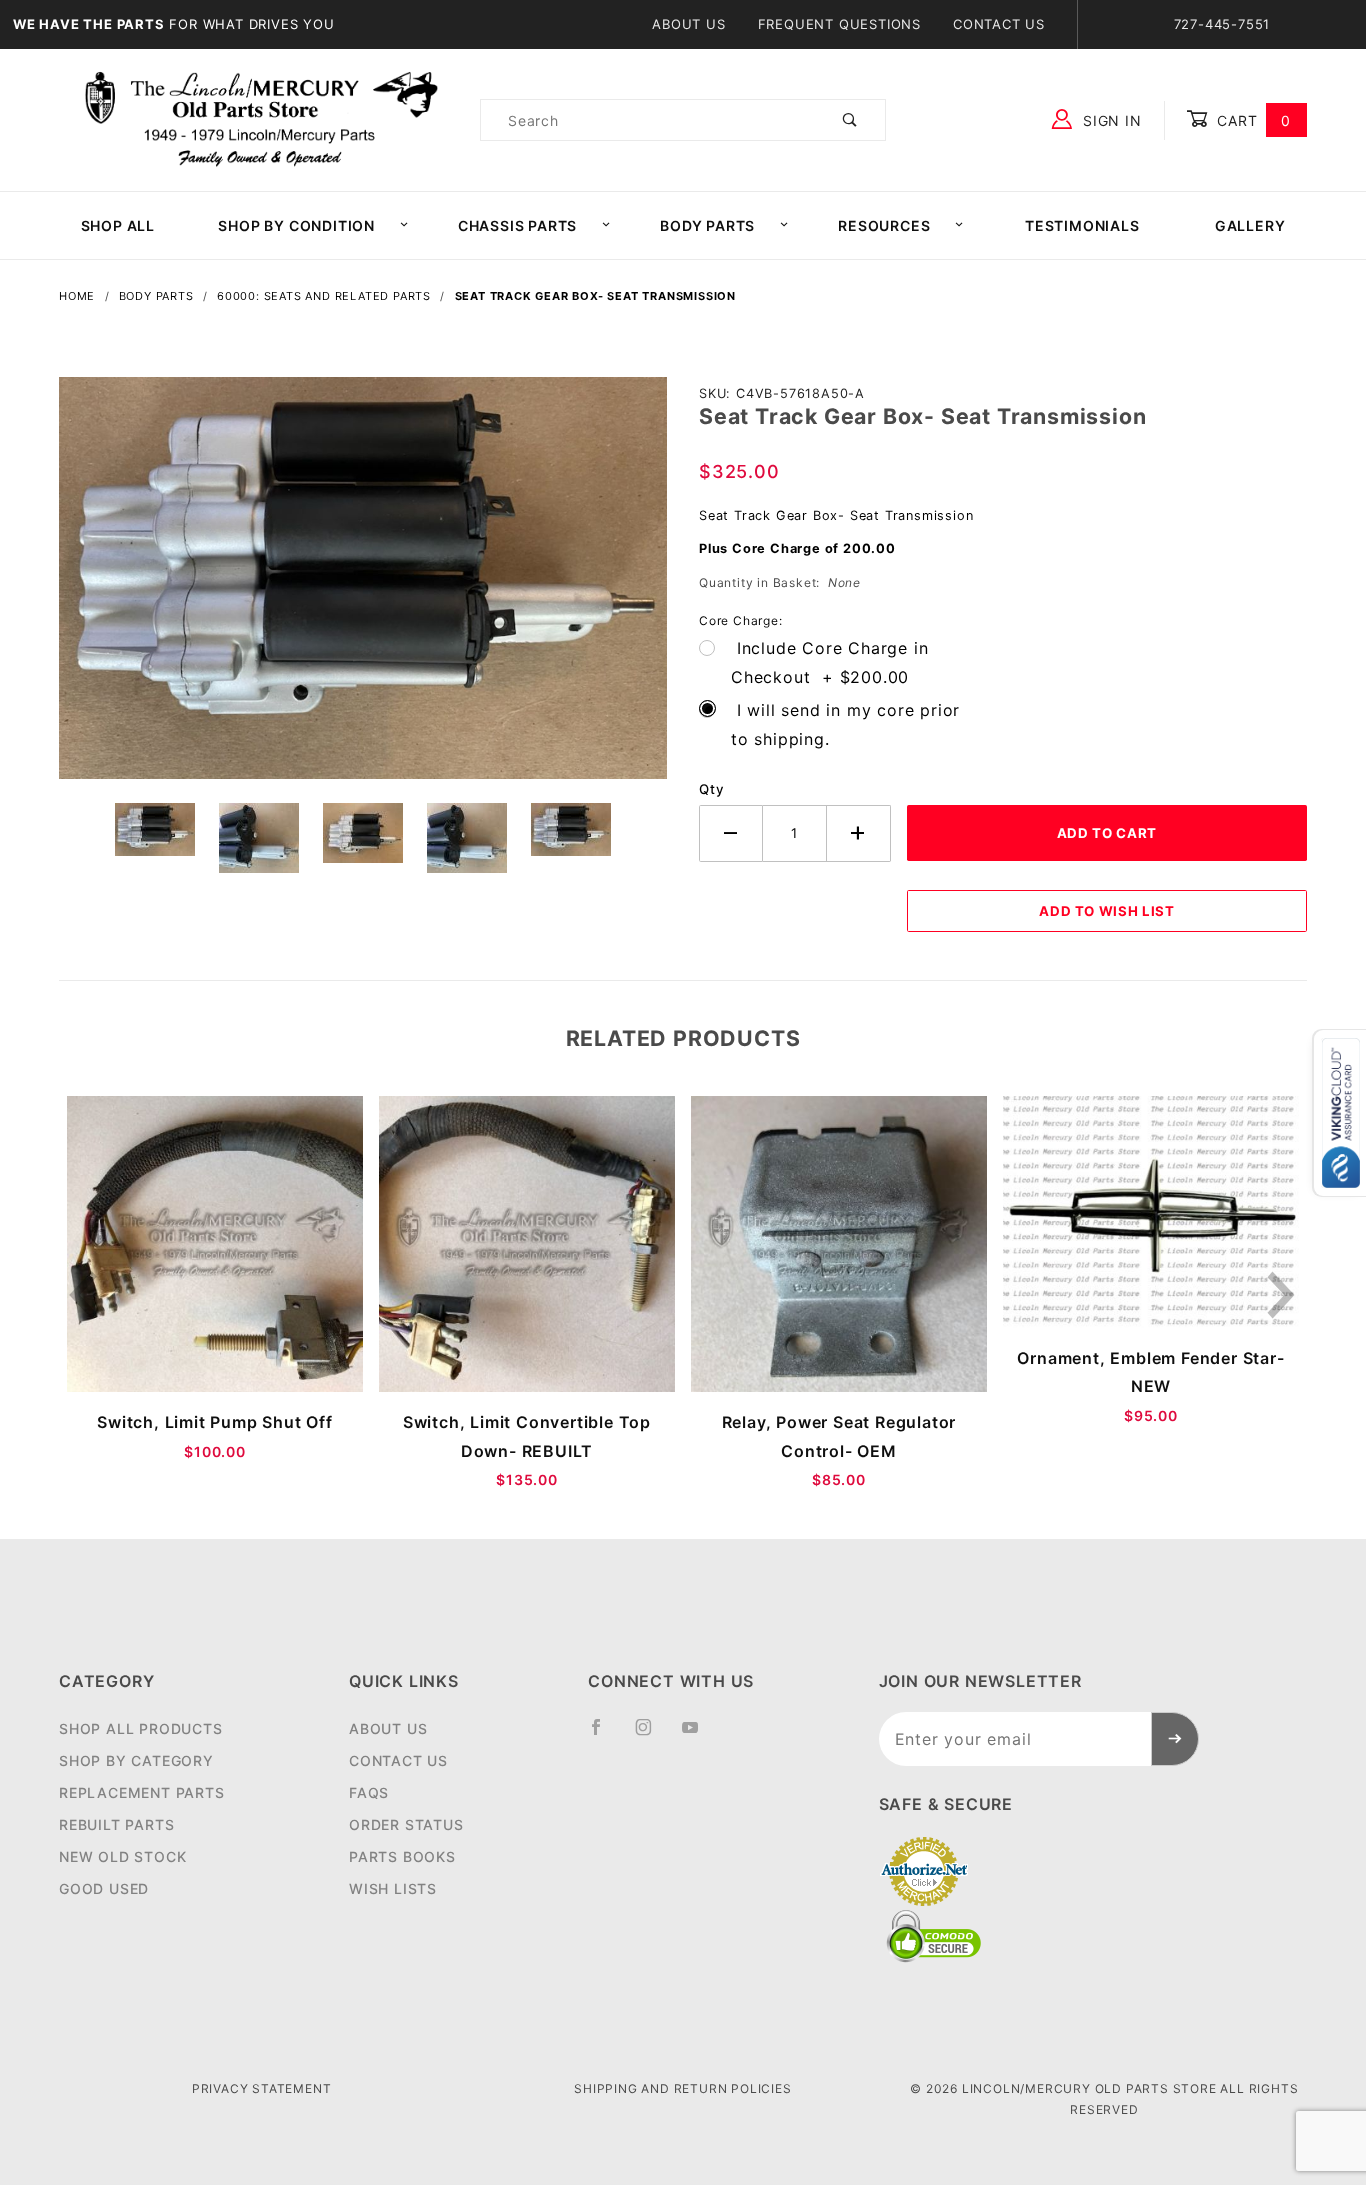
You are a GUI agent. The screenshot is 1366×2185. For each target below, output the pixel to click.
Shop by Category (136, 1760)
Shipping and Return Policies (682, 2088)
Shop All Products (141, 1728)
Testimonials (1082, 225)
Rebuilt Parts (116, 1824)
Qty (711, 789)
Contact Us (999, 24)
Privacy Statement (262, 2088)
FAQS (369, 1792)
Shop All (118, 225)
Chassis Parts (517, 225)
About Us (688, 24)
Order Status (406, 1824)
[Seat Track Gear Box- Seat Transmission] (363, 588)
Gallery (1250, 225)
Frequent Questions (839, 24)
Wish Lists (393, 1888)
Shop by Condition (296, 225)
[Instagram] (652, 1735)
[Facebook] (604, 1735)
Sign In (1109, 120)
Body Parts (707, 225)
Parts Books (402, 1856)
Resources (884, 225)
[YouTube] (699, 1735)
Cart (1251, 120)
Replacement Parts (142, 1792)
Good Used (104, 1888)
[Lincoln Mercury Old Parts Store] (261, 118)
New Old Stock (122, 1856)
